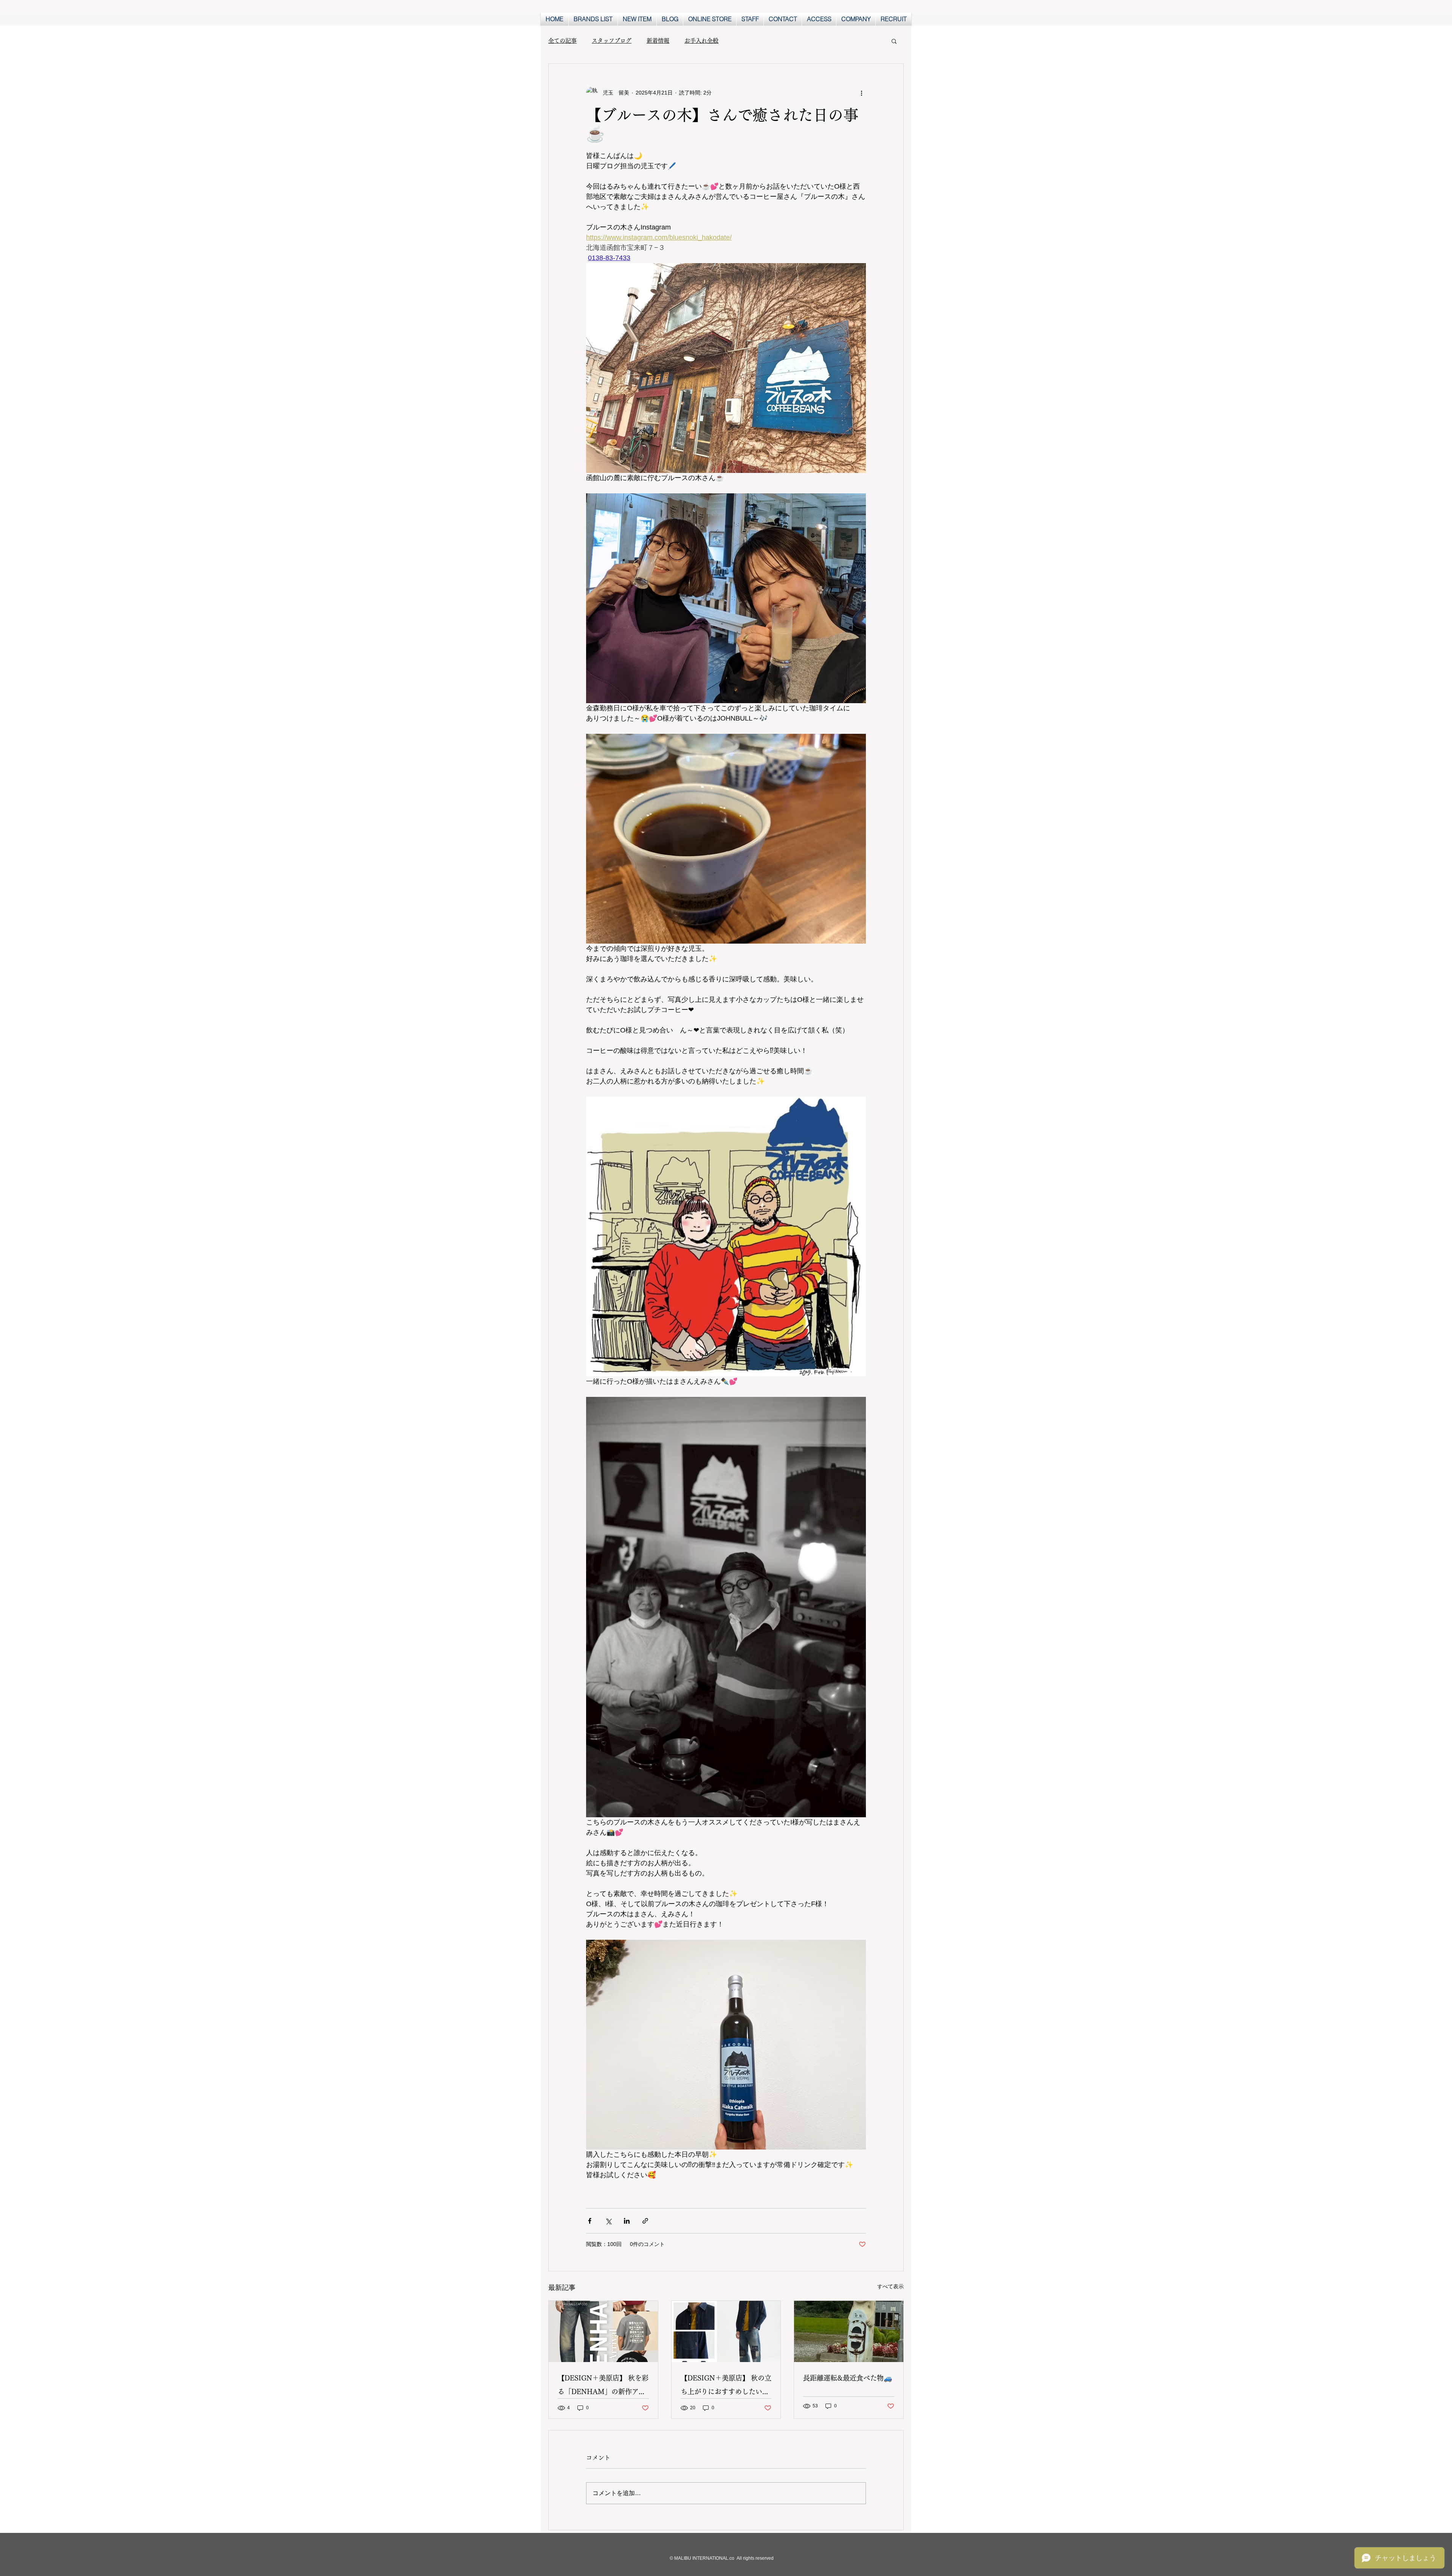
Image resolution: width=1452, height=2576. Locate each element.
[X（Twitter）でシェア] (608, 2221)
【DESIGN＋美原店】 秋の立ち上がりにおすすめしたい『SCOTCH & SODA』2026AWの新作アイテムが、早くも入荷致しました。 (726, 2386)
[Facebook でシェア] (590, 2221)
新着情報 (658, 41)
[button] (894, 41)
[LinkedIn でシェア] (627, 2221)
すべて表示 (890, 2286)
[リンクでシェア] (645, 2221)
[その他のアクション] (861, 93)
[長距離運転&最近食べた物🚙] (849, 2331)
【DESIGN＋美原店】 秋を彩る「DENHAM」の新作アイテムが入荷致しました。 (603, 2386)
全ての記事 (562, 41)
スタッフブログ (612, 41)
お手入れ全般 (701, 41)
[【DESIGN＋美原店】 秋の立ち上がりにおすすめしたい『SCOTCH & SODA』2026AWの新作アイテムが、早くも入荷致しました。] (726, 2331)
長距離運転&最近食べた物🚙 (848, 2378)
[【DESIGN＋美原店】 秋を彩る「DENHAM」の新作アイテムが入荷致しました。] (603, 2331)
